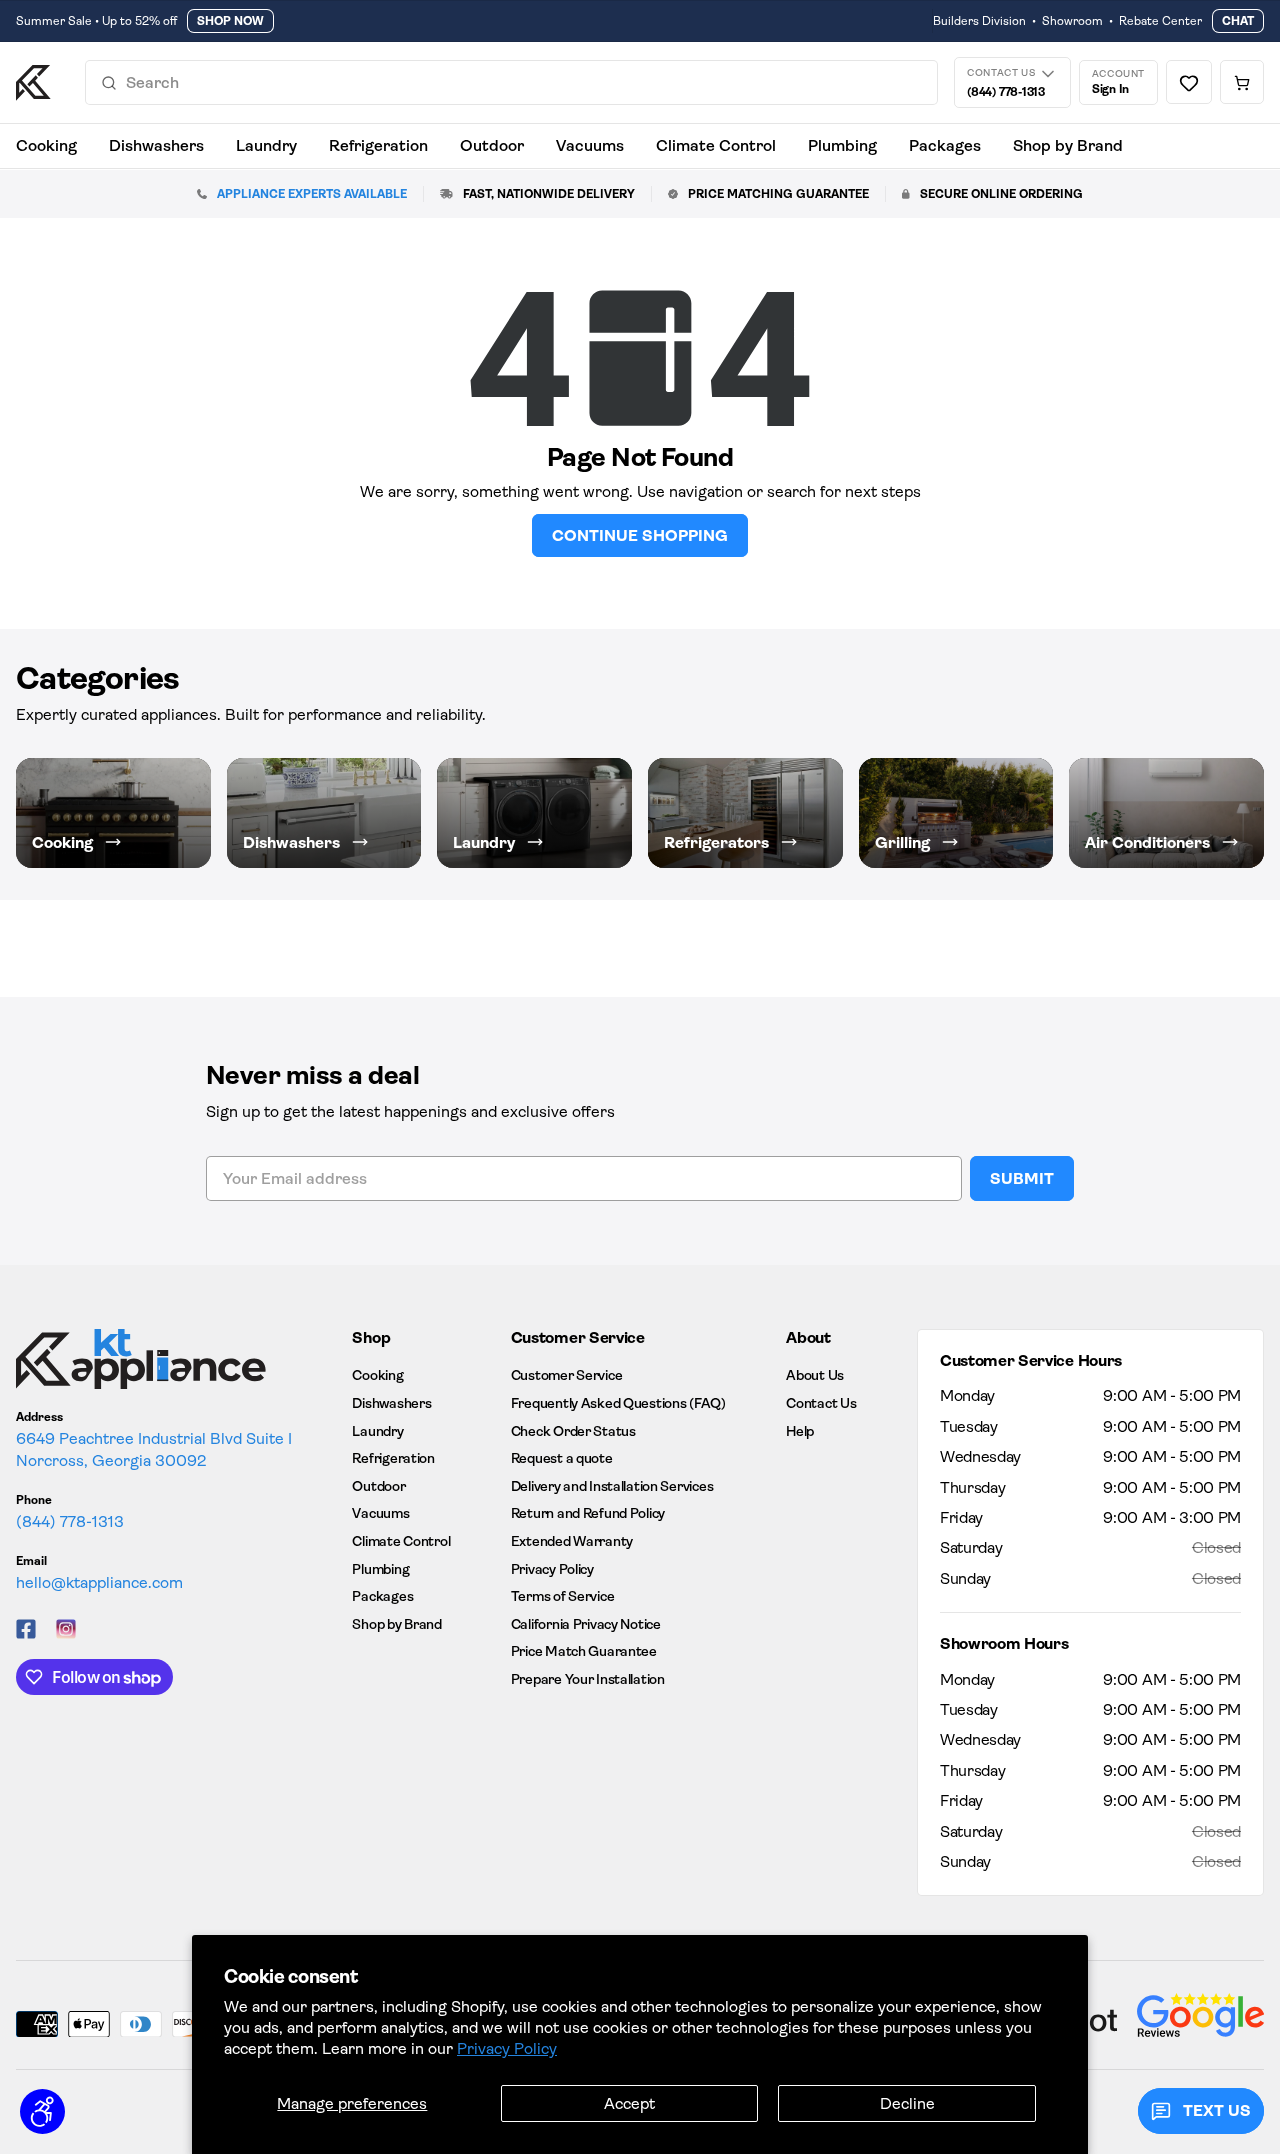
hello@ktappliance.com (99, 1582)
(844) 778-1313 (70, 1521)
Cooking (46, 145)
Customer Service (567, 1375)
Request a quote (562, 1458)
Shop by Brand (1068, 145)
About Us (815, 1375)
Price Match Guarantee (584, 1651)
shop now (230, 21)
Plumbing (842, 145)
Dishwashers (156, 145)
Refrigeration (378, 145)
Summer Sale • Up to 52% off (96, 21)
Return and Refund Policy (588, 1513)
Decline (907, 2103)
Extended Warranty (572, 1541)
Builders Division (979, 21)
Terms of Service (563, 1596)
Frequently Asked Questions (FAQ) (618, 1403)
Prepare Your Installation (588, 1679)
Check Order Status (573, 1431)
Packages (945, 145)
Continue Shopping (640, 535)
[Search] (109, 83)
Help (800, 1431)
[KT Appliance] (33, 83)
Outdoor (492, 145)
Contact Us (821, 1403)
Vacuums (590, 145)
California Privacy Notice (586, 1624)
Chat (1238, 21)
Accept (629, 2103)
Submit (1022, 1178)
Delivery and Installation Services (612, 1486)
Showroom (1072, 21)
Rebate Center (1160, 21)
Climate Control (716, 145)
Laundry (266, 145)
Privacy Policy (507, 2048)
